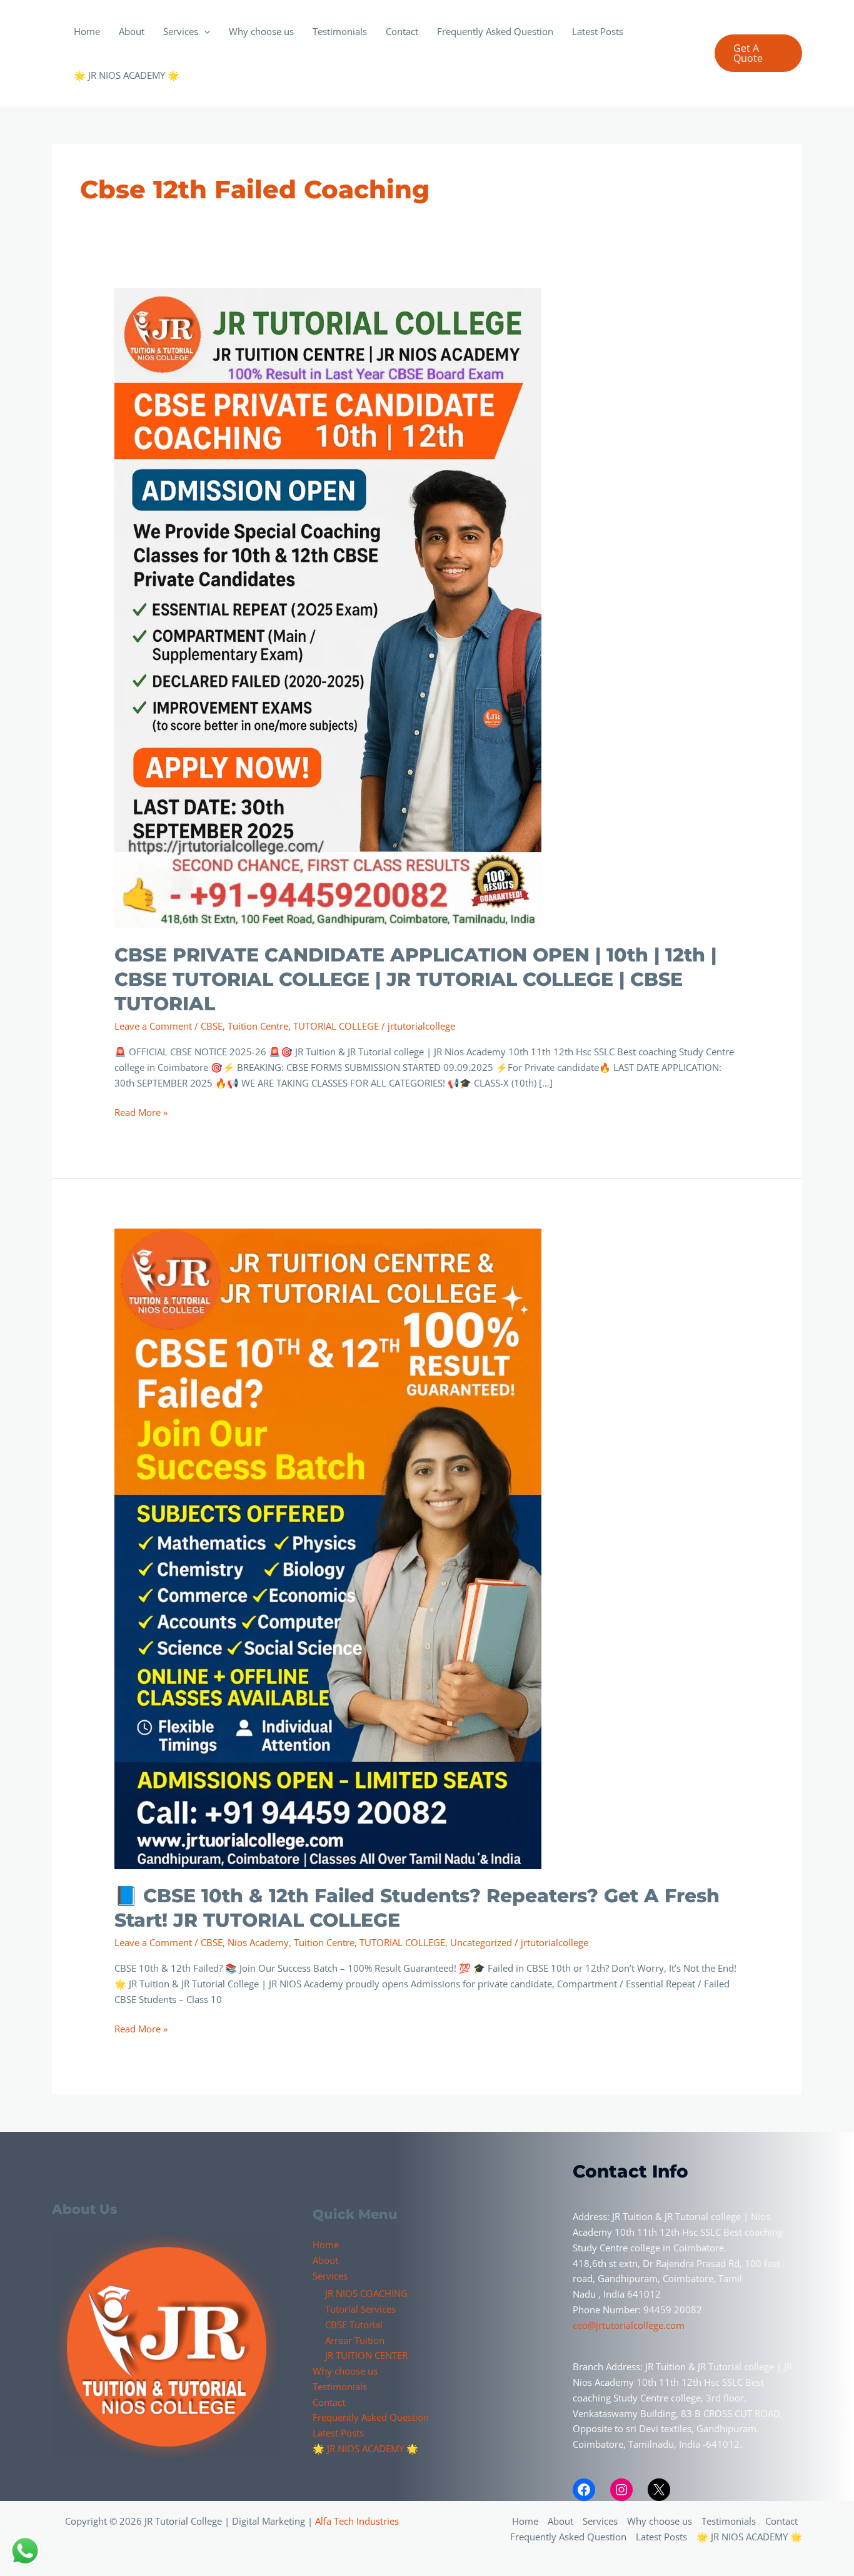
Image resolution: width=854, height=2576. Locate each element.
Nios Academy (258, 1942)
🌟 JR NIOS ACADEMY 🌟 (127, 75)
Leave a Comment (153, 1026)
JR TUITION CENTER (366, 2355)
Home (87, 31)
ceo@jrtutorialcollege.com (629, 2325)
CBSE (212, 1026)
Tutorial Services (360, 2309)
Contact (402, 31)
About (132, 31)
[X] (659, 2490)
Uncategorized (481, 1942)
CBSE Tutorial (354, 2325)
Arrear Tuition (355, 2340)
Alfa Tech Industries (357, 2521)
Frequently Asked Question (495, 31)
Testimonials (340, 31)
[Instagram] (621, 2490)
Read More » (141, 1112)
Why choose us (261, 31)
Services (181, 31)
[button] (204, 31)
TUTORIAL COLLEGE (336, 1026)
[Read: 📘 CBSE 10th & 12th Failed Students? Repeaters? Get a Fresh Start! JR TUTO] (328, 1548)
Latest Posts (598, 31)
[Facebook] (584, 2490)
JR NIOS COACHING (366, 2293)
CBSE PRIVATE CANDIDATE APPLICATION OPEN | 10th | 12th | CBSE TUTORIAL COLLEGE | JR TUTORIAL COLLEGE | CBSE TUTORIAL (415, 979)
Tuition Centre (258, 1026)
